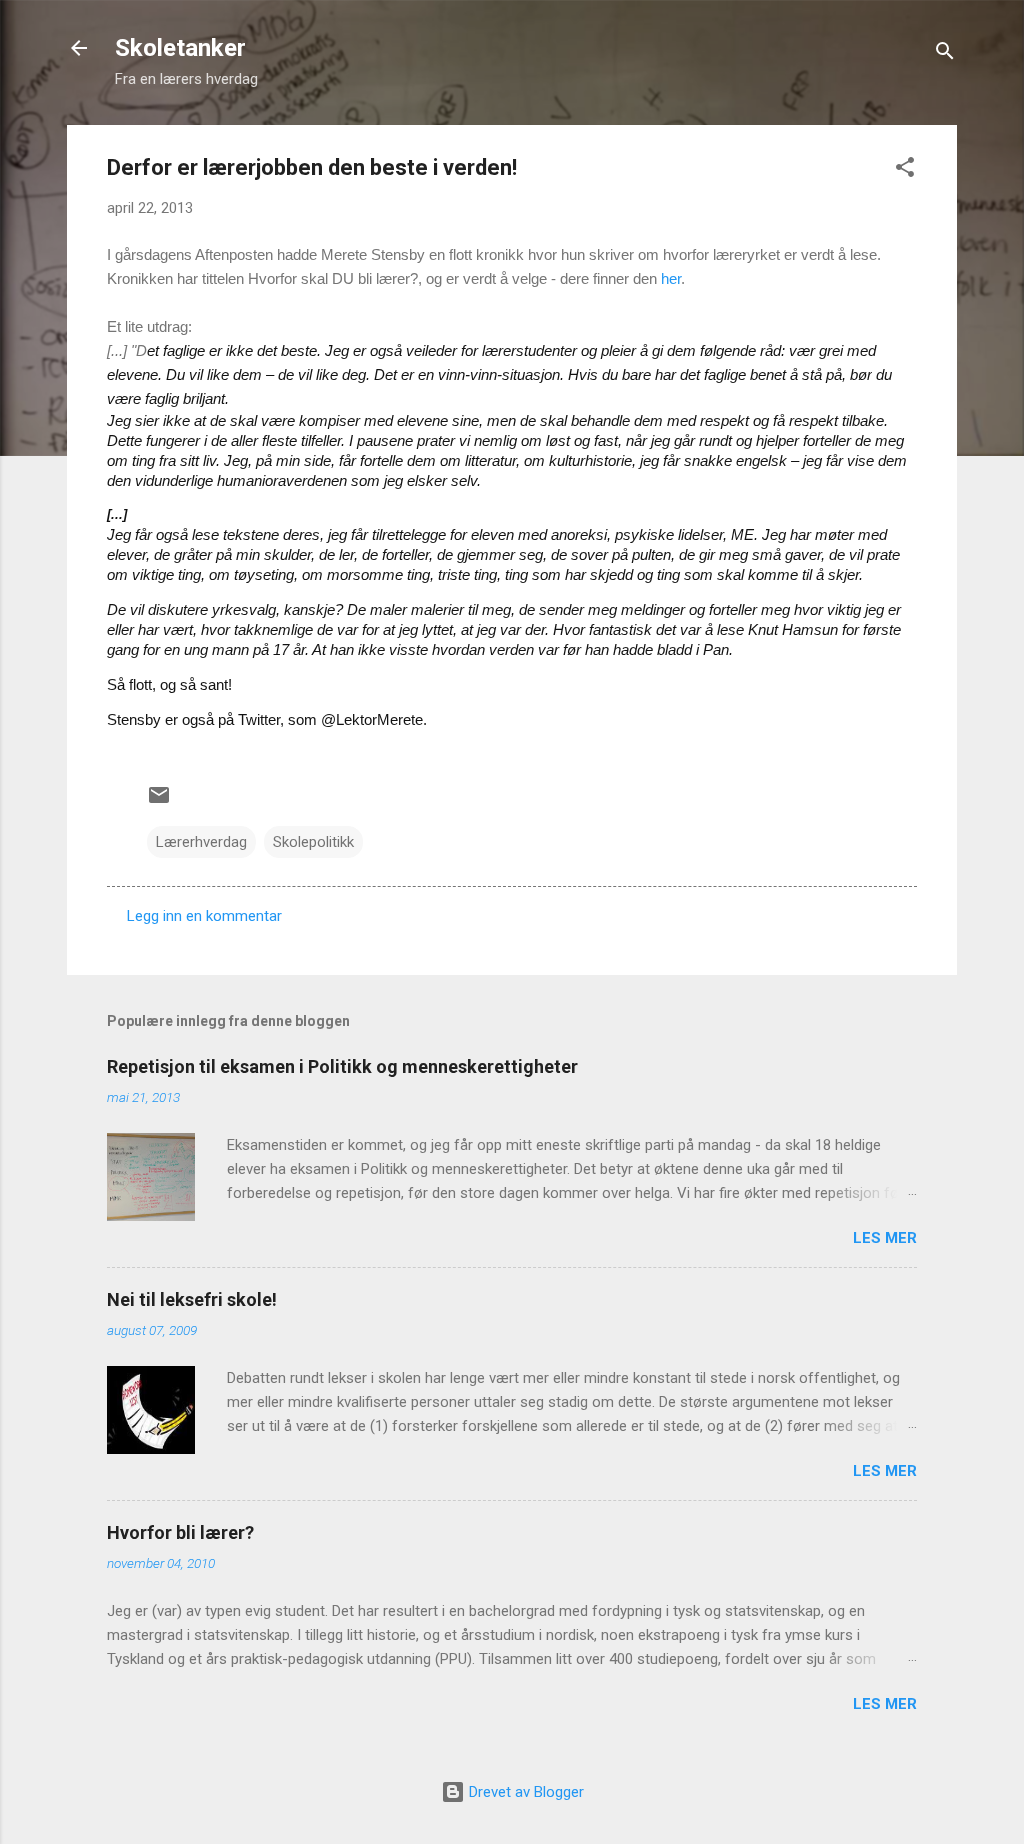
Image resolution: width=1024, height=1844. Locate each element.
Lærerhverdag (201, 842)
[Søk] (945, 54)
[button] (905, 170)
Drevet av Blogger (524, 1792)
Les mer (885, 1238)
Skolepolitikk (313, 842)
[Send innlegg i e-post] (159, 802)
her (671, 278)
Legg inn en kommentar (204, 916)
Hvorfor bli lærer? (180, 1532)
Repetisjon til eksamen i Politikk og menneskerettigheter (342, 1066)
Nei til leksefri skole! (192, 1299)
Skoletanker (180, 48)
